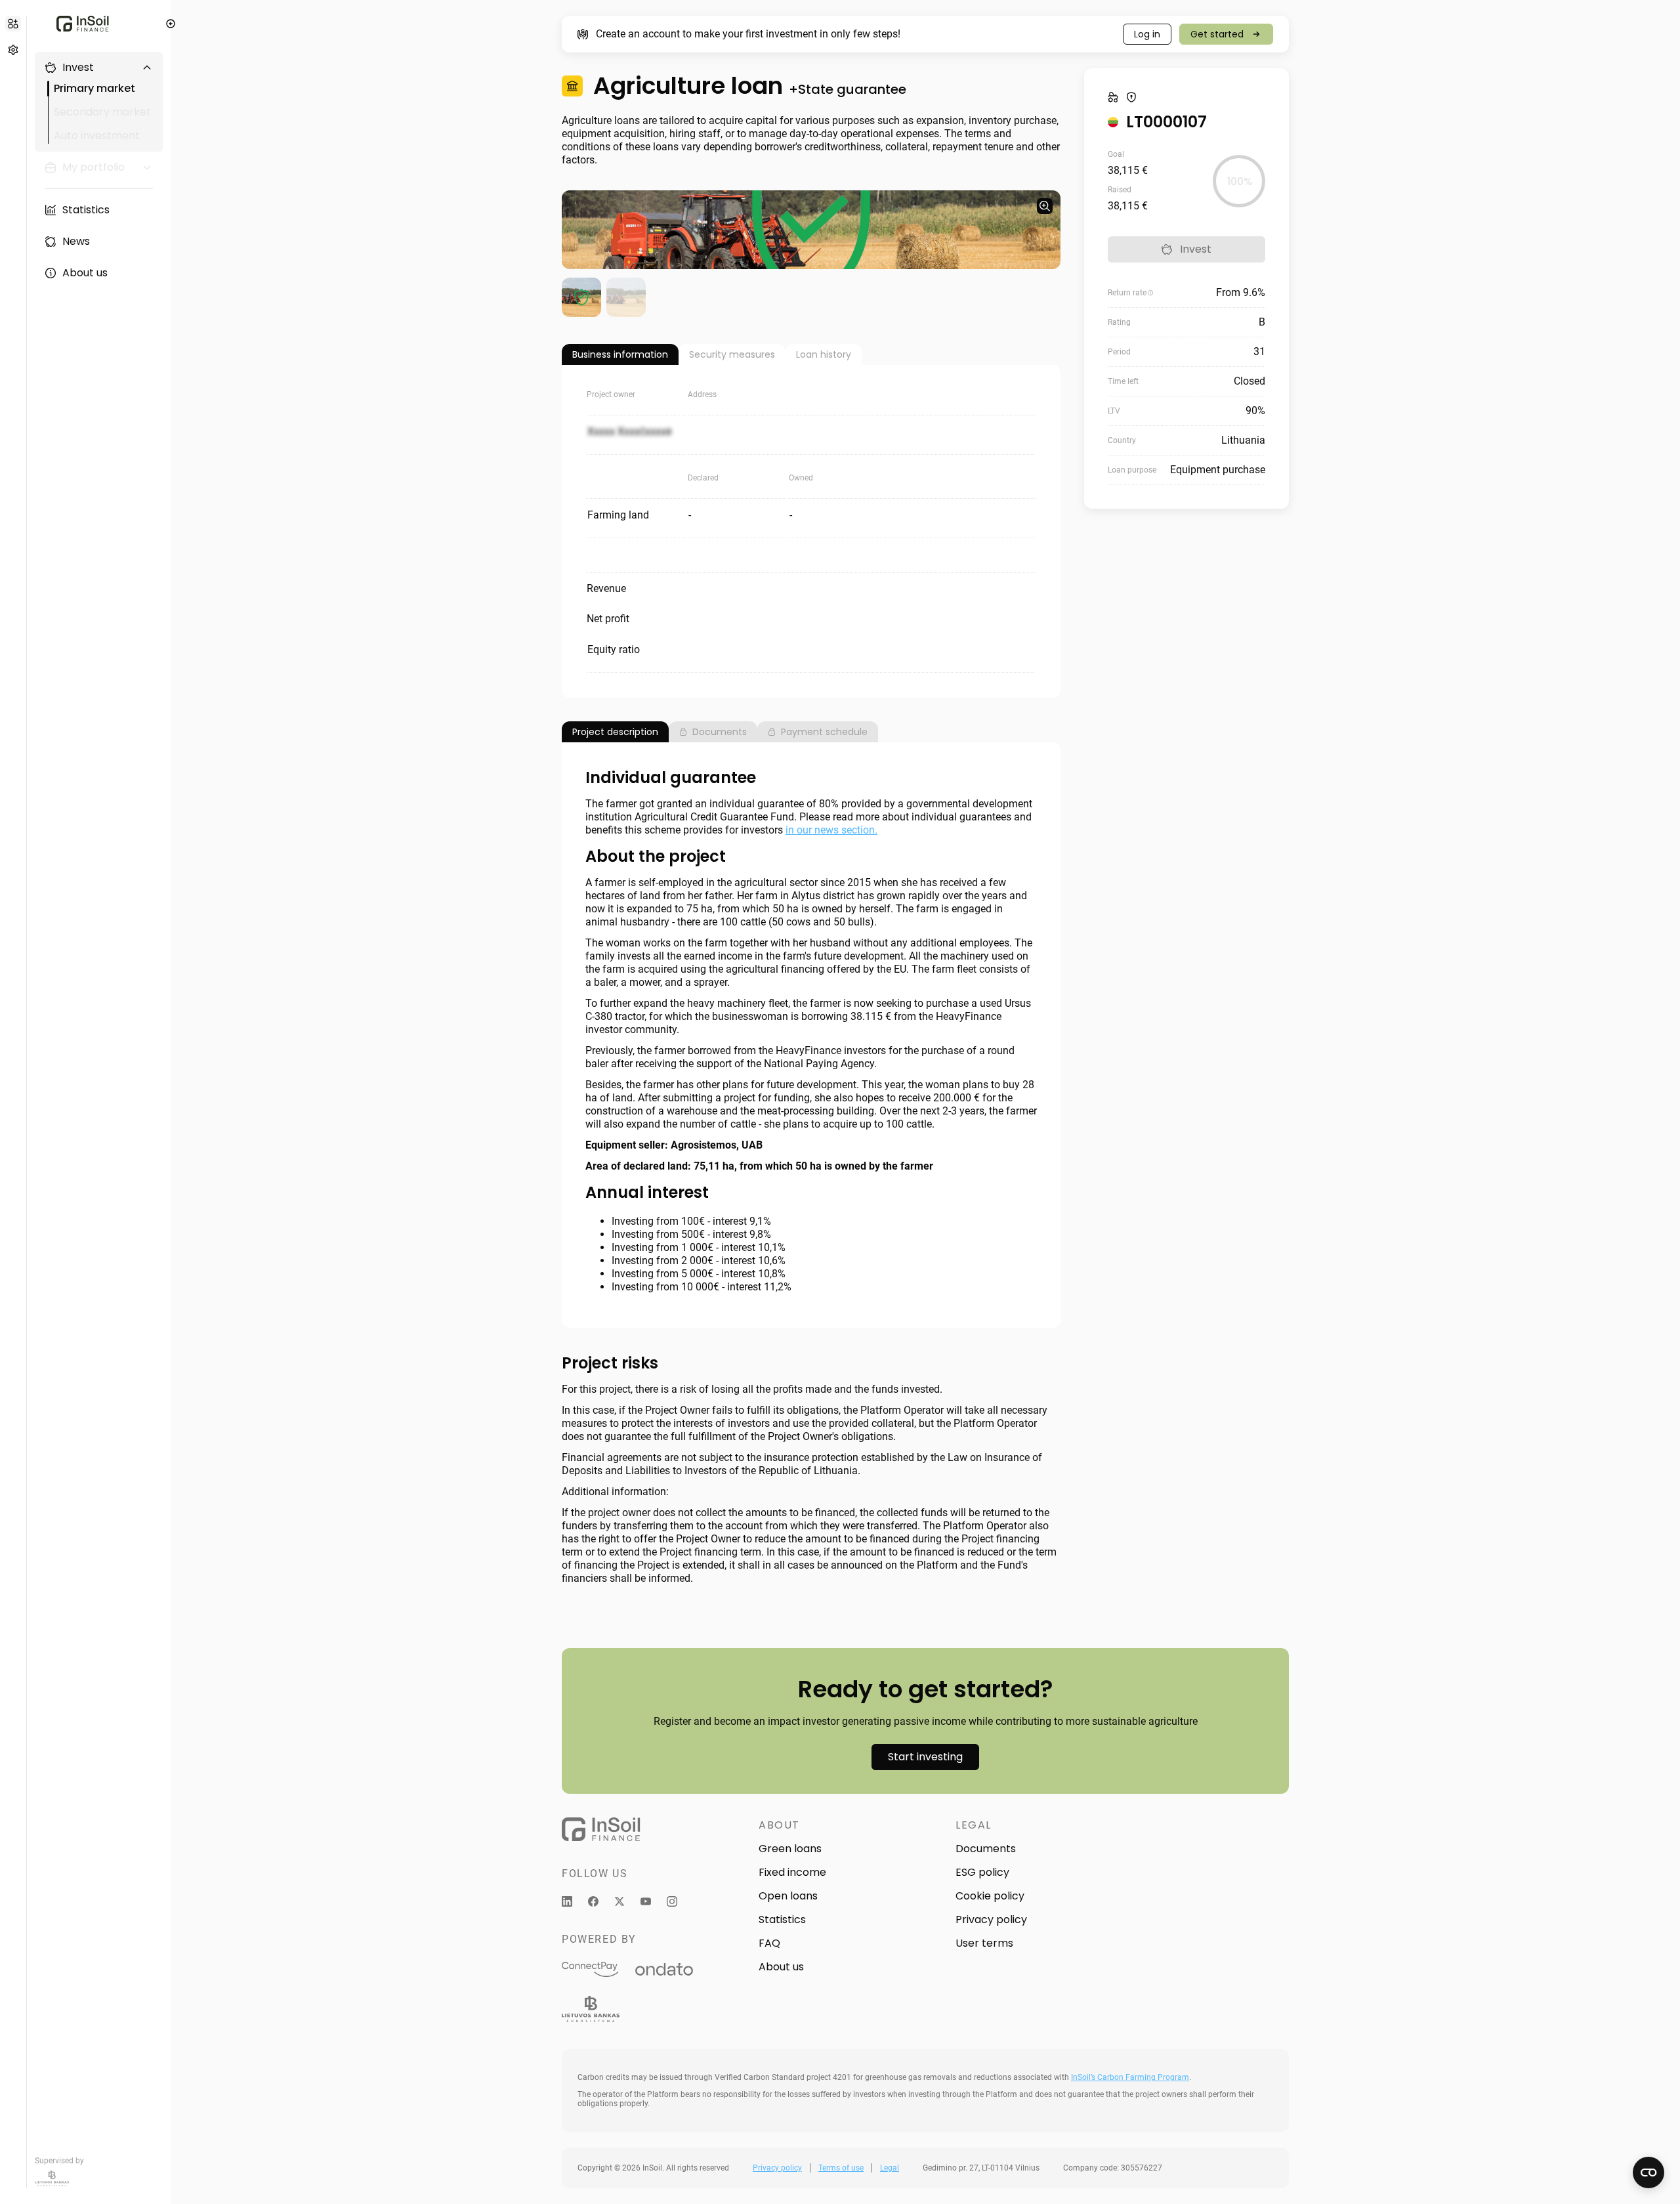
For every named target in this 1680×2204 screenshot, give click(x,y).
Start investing (925, 1757)
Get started (1217, 34)
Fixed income (792, 1872)
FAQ (769, 1943)
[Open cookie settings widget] (1648, 2172)
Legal (890, 2168)
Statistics (782, 1919)
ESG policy (982, 1872)
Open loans (788, 1896)
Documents (986, 1849)
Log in (1147, 34)
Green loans (790, 1849)
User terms (984, 1943)
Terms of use (841, 2168)
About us (781, 1967)
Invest (1196, 249)
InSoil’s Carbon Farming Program (1130, 2077)
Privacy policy (991, 1919)
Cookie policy (990, 1896)
